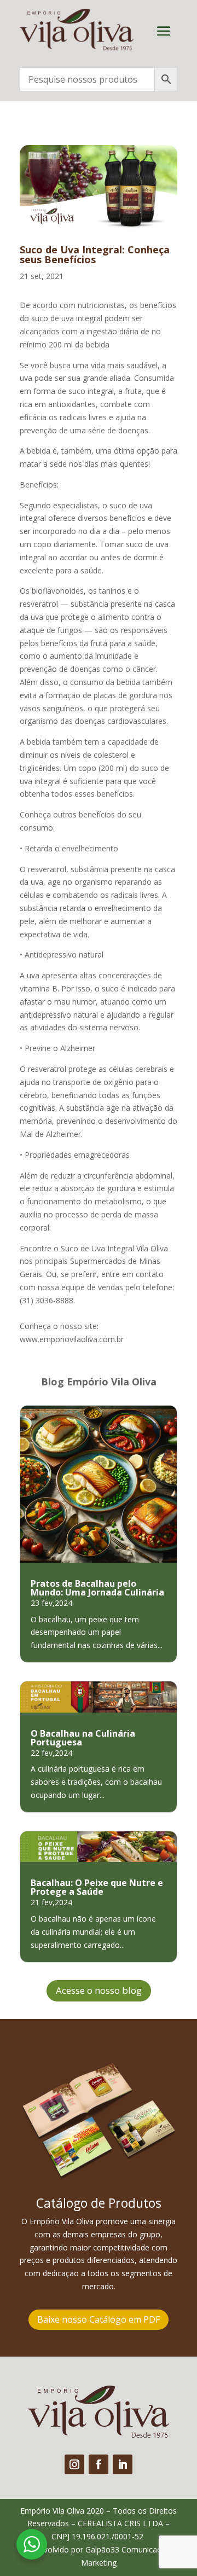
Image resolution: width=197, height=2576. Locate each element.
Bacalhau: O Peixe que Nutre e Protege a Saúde (97, 1887)
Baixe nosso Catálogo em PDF (99, 2319)
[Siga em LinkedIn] (123, 2464)
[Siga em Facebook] (99, 2464)
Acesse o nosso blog (99, 1990)
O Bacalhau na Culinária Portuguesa (83, 1738)
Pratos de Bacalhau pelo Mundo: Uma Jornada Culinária (97, 1588)
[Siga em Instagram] (74, 2464)
